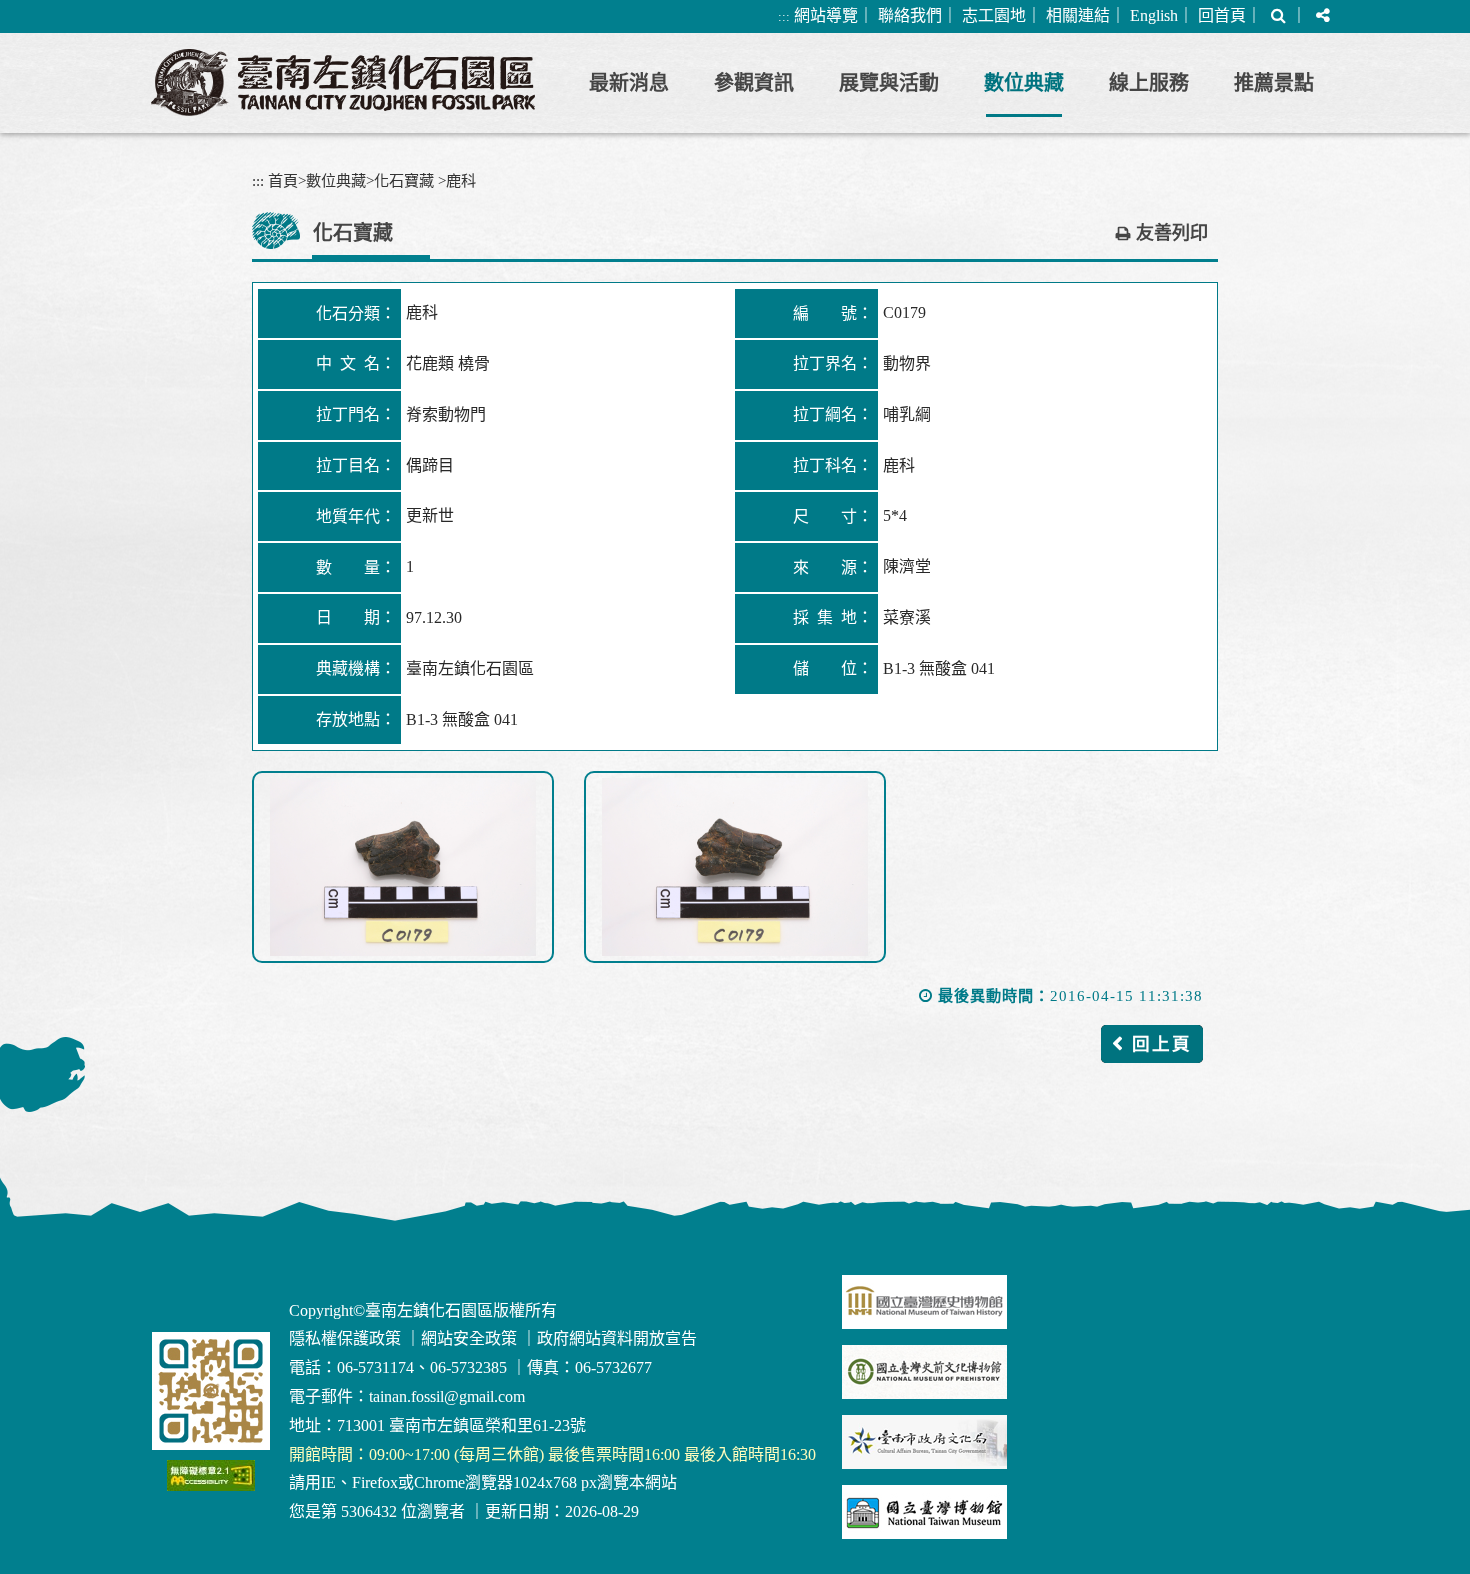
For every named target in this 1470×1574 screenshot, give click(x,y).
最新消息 (629, 83)
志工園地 (994, 15)
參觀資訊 (754, 83)
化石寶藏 (404, 180)
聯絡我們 (910, 15)
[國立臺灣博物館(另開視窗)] (924, 1512)
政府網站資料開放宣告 (617, 1338)
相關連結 (1078, 15)
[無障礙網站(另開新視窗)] (211, 1475)
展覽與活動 (889, 83)
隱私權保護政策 (345, 1338)
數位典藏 (1024, 83)
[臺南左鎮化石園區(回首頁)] (343, 82)
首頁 (283, 180)
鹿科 (461, 180)
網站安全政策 (469, 1338)
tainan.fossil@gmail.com (447, 1396)
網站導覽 (826, 15)
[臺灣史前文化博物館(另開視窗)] (924, 1372)
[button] (1278, 16)
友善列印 (1172, 233)
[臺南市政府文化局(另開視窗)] (924, 1442)
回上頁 (1162, 1044)
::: (784, 16)
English (1154, 15)
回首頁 (1222, 15)
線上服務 (1149, 83)
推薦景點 (1274, 83)
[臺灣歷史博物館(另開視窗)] (924, 1302)
